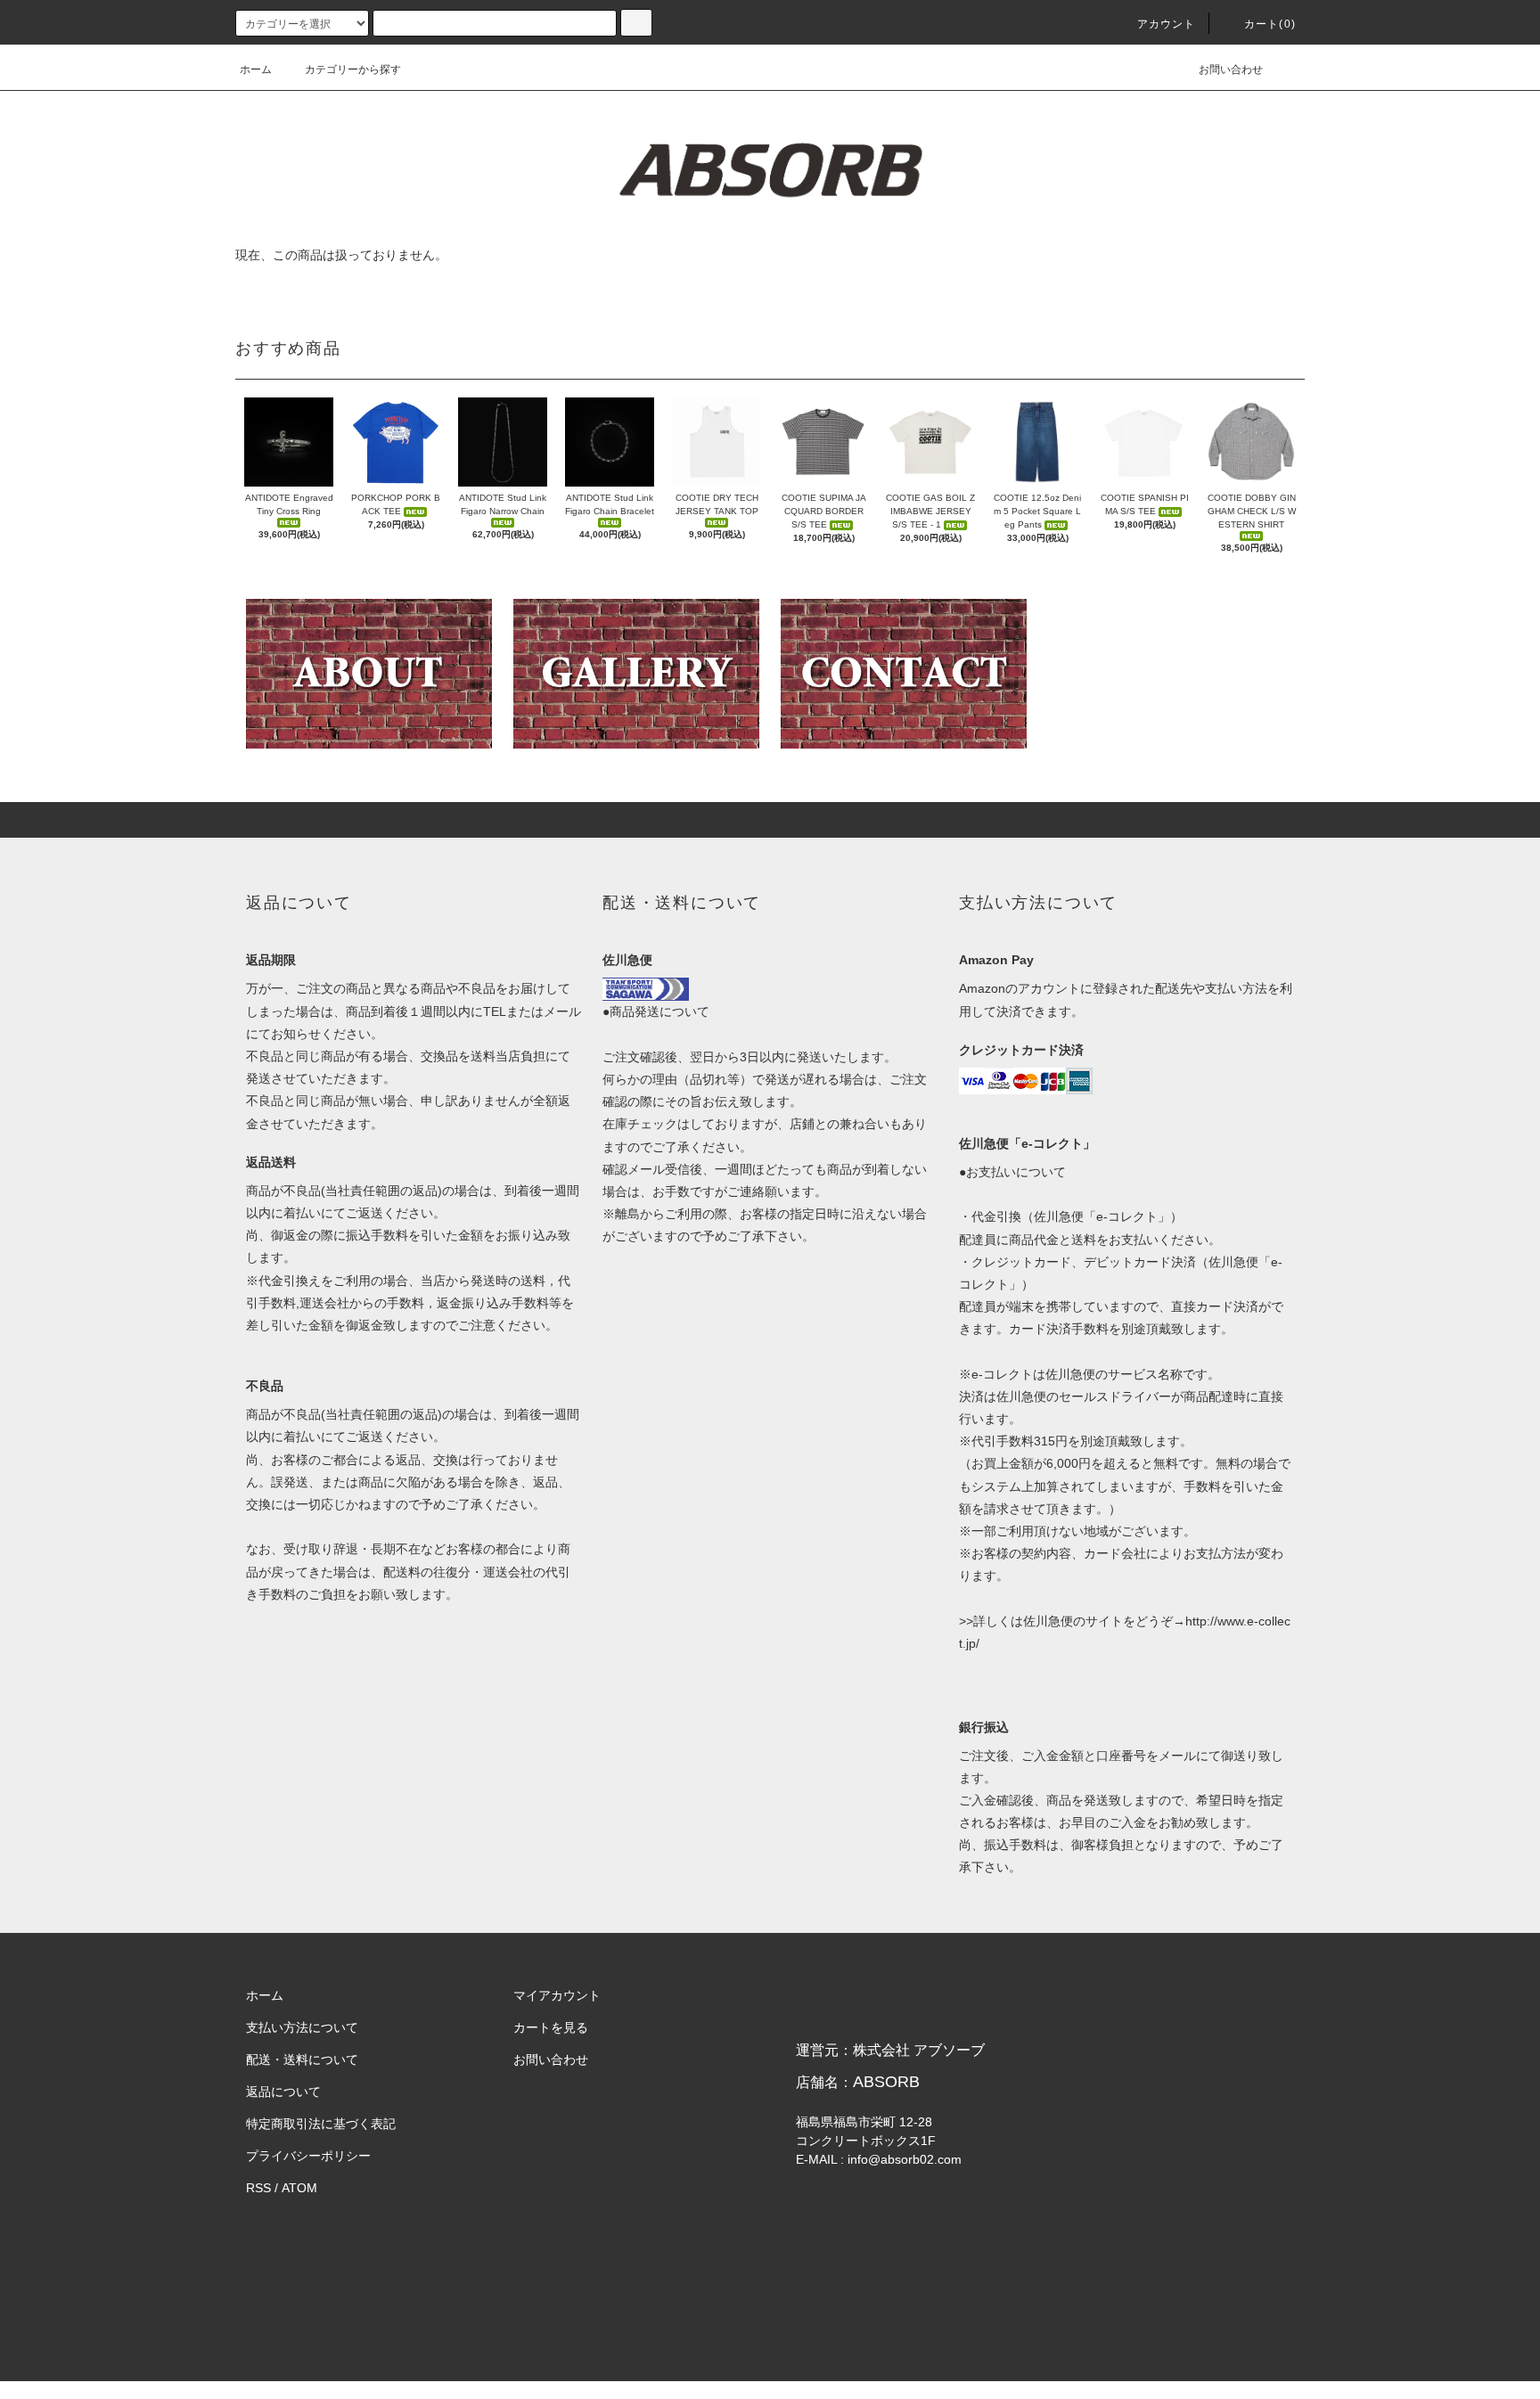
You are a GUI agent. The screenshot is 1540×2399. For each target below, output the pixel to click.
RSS (258, 2188)
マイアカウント (557, 1995)
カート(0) (1270, 24)
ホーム (256, 70)
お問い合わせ (1231, 70)
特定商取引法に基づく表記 (321, 2124)
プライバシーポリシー (308, 2156)
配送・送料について (302, 2059)
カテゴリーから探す (353, 70)
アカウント (1167, 24)
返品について (283, 2092)
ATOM (299, 2188)
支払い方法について (302, 2027)
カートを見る (551, 2027)
